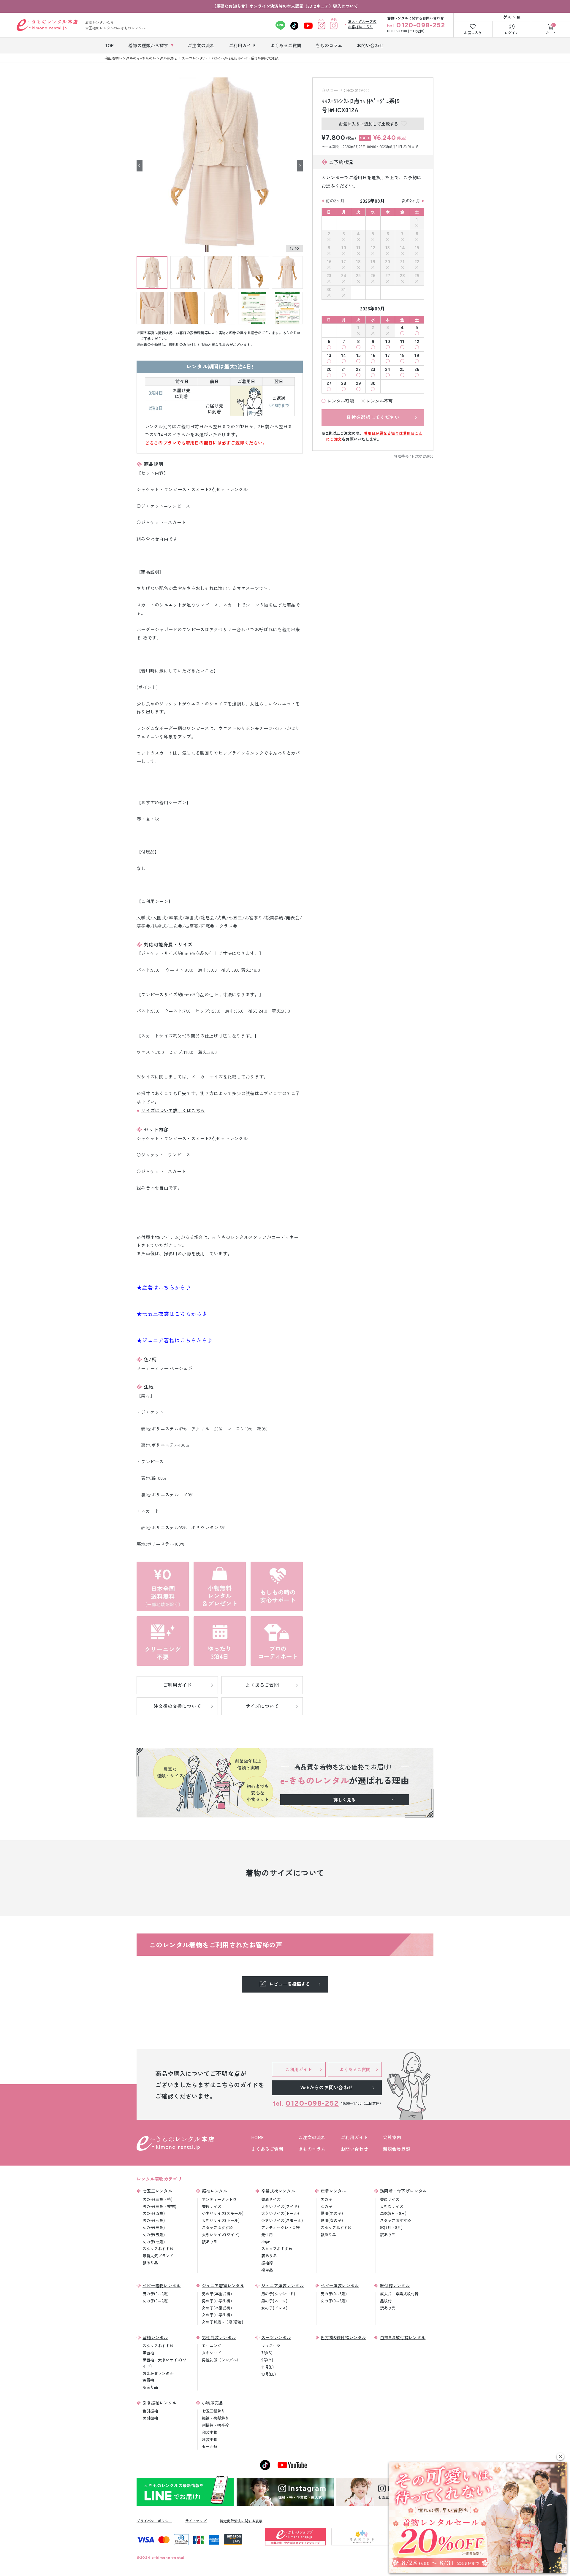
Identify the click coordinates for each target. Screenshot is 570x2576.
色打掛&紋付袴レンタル (343, 2337)
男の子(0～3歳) (334, 2294)
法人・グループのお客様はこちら (362, 24)
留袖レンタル (155, 2337)
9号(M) (267, 2360)
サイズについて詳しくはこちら (173, 1110)
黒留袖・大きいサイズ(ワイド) (164, 2363)
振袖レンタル (215, 2191)
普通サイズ (212, 2206)
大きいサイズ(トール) (221, 2220)
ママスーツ (271, 2346)
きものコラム (312, 2149)
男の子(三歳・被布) (159, 2206)
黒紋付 (386, 2301)
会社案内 (392, 2137)
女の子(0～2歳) (156, 2301)
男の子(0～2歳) (156, 2294)
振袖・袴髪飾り (215, 2418)
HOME (258, 2137)
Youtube (308, 26)
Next (300, 165)
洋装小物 (210, 2439)
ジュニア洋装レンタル (282, 2285)
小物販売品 (213, 2403)
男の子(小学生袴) (217, 2301)
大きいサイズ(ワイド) (221, 2235)
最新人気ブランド (158, 2256)
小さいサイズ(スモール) (223, 2213)
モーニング (212, 2346)
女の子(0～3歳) (334, 2301)
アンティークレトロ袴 (281, 2227)
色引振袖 (150, 2411)
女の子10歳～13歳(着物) (223, 2322)
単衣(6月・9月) (393, 2213)
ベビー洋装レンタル (340, 2285)
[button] (560, 2457)
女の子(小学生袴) (217, 2315)
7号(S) (267, 2353)
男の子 (326, 2199)
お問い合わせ (354, 2149)
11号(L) (267, 2367)
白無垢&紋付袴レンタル (403, 2337)
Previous (140, 165)
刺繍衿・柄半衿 (215, 2425)
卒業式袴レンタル (278, 2191)
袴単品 (267, 2270)
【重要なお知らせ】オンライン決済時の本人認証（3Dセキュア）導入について (285, 6)
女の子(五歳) (154, 2235)
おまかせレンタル (158, 2373)
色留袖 (148, 2380)
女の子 (326, 2206)
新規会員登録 (397, 2149)
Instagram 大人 (321, 26)
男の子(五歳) (154, 2213)
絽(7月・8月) (391, 2227)
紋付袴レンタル (395, 2285)
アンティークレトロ (219, 2199)
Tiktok (294, 26)
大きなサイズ (392, 2206)
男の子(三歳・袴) (157, 2199)
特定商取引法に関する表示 (241, 2521)
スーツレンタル (276, 2337)
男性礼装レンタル (219, 2337)
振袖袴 (267, 2263)
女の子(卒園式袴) (217, 2308)
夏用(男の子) (332, 2213)
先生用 (267, 2235)
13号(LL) (269, 2374)
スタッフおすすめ (158, 2249)
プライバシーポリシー (154, 2521)
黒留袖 (148, 2353)
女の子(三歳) (154, 2227)
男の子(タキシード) (278, 2294)
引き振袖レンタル (159, 2403)
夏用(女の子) (332, 2220)
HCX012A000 (423, 456)
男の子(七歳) (154, 2220)
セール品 (210, 2446)
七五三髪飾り (213, 2411)
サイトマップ (196, 2521)
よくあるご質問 (267, 2149)
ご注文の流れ (312, 2137)
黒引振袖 (150, 2418)
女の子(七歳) (154, 2242)
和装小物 (210, 2432)
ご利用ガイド (354, 2137)
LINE (280, 26)
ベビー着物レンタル (162, 2285)
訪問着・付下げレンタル (403, 2191)
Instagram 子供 (334, 26)
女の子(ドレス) (274, 2308)
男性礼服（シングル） (221, 2360)
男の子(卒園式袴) (217, 2294)
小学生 (267, 2242)
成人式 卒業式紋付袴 (399, 2294)
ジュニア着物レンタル (223, 2285)
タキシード (212, 2353)
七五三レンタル (157, 2191)
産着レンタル (333, 2191)
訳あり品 (150, 2263)
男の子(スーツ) (274, 2301)
